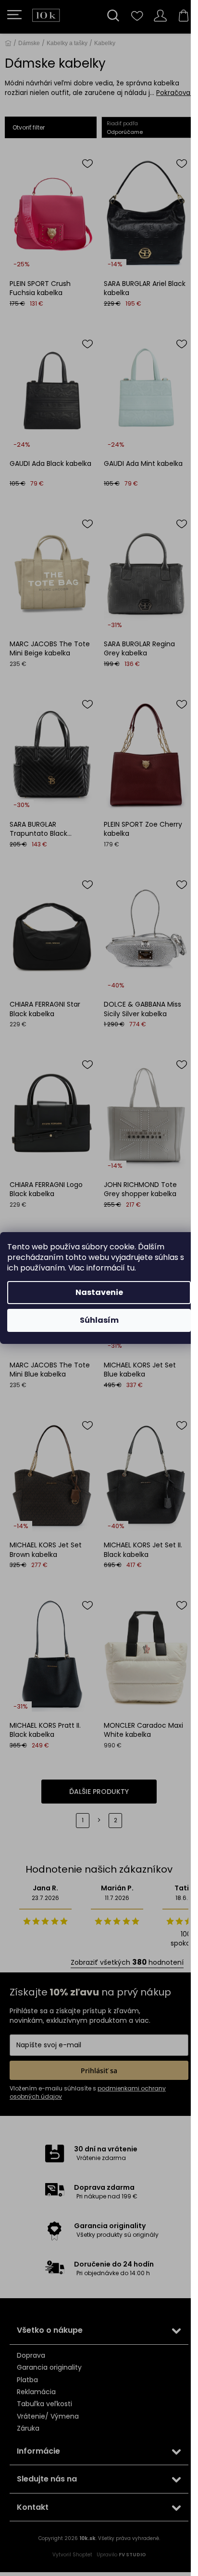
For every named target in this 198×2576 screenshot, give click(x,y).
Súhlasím (99, 1320)
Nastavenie (99, 1292)
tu (131, 1268)
